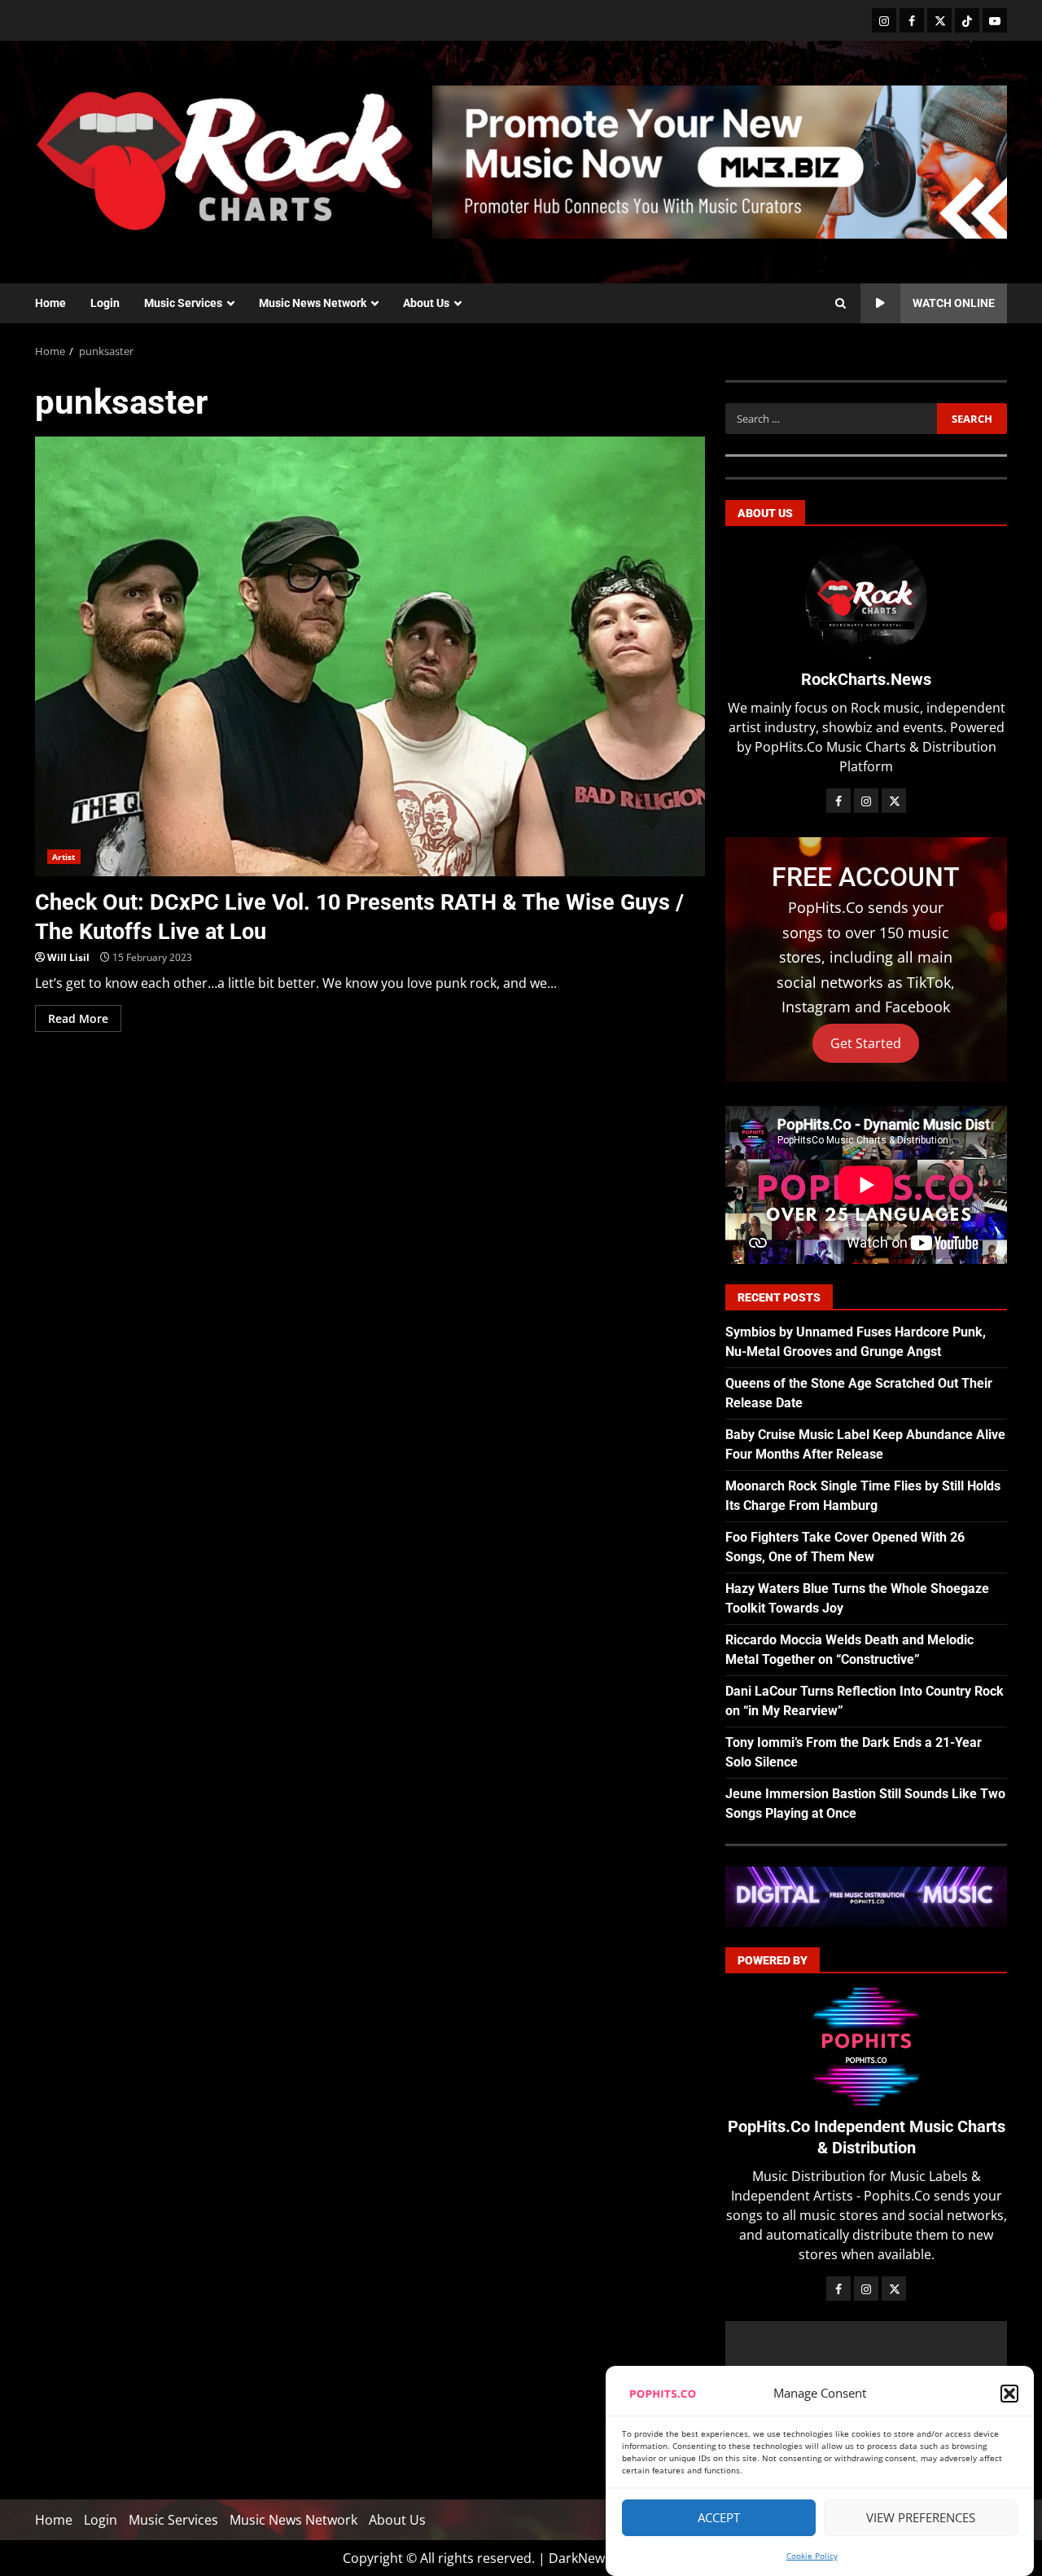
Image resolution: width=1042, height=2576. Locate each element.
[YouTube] (995, 20)
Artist (64, 857)
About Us (426, 303)
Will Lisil (68, 957)
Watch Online (954, 303)
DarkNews (580, 2558)
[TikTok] (967, 20)
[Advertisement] (720, 160)
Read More (78, 1018)
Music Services (183, 303)
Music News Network (313, 303)
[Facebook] (912, 20)
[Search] (841, 304)
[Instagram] (884, 20)
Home (50, 303)
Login (105, 303)
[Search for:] (831, 419)
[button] (1009, 2394)
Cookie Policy (812, 2556)
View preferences (921, 2518)
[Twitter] (939, 20)
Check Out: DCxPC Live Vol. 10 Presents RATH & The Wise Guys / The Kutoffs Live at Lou (370, 656)
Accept (719, 2518)
